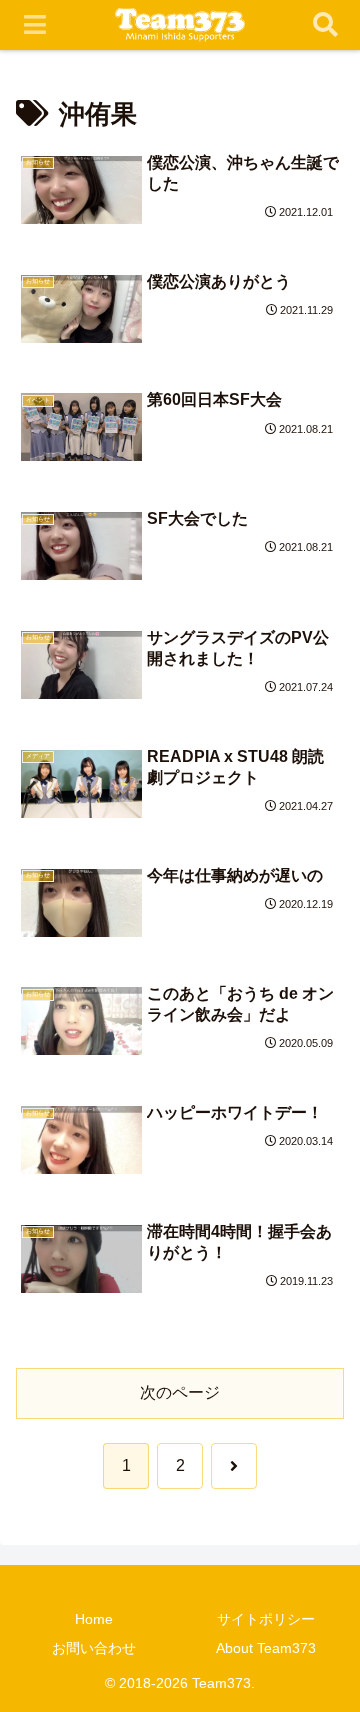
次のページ (180, 1392)
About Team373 (266, 1648)
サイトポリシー (266, 1619)
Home (94, 1619)
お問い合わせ (94, 1648)
